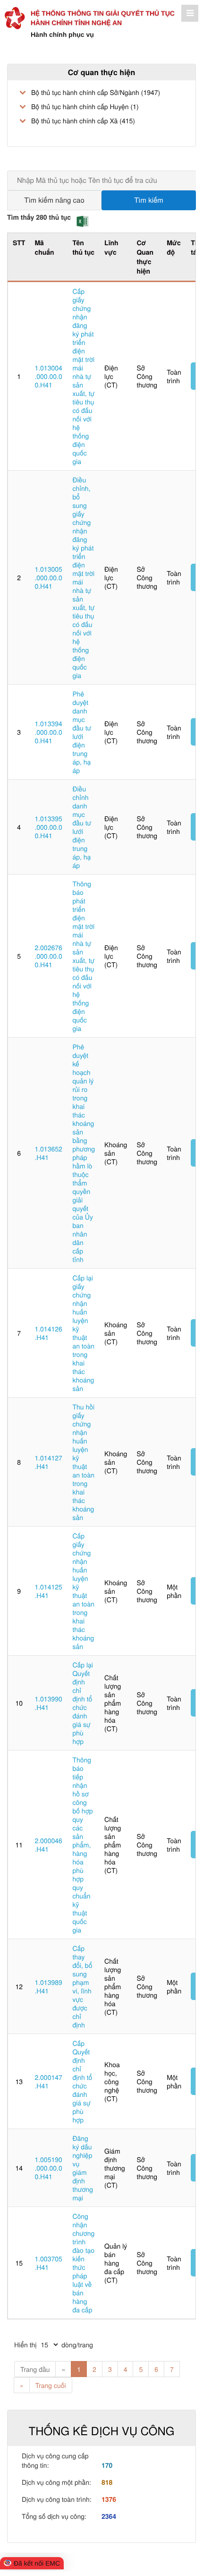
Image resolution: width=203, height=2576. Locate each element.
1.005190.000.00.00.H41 (48, 2168)
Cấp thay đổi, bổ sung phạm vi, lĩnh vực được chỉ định (82, 1986)
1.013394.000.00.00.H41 (48, 732)
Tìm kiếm (149, 200)
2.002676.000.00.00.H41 (48, 956)
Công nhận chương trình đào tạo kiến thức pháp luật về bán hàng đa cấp (83, 2263)
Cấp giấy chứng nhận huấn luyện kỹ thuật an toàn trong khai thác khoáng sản (83, 1591)
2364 (109, 2516)
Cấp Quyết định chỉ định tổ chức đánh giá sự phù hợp (82, 2081)
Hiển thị (25, 2344)
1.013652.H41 (48, 1153)
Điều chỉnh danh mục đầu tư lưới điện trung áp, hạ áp (82, 827)
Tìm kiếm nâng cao (54, 200)
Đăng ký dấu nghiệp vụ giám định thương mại (83, 2168)
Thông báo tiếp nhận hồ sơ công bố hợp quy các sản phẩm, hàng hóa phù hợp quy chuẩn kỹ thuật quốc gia (82, 1845)
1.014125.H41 (48, 1591)
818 (107, 2482)
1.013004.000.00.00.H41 (48, 376)
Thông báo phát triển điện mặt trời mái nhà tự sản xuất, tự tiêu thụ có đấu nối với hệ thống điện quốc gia (83, 956)
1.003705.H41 (48, 2263)
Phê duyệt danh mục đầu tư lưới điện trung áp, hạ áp (82, 732)
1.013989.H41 (48, 1986)
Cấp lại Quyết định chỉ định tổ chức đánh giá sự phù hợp (83, 1703)
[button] (82, 221)
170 (107, 2465)
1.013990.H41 (48, 1703)
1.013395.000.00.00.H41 (48, 827)
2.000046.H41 (48, 1845)
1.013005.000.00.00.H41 (48, 577)
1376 (109, 2499)
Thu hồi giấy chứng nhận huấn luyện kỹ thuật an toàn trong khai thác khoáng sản (83, 1462)
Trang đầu (35, 2369)
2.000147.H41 (48, 2081)
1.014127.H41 (48, 1462)
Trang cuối (51, 2385)
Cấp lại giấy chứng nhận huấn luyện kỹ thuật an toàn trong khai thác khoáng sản (83, 1333)
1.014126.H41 (48, 1333)
